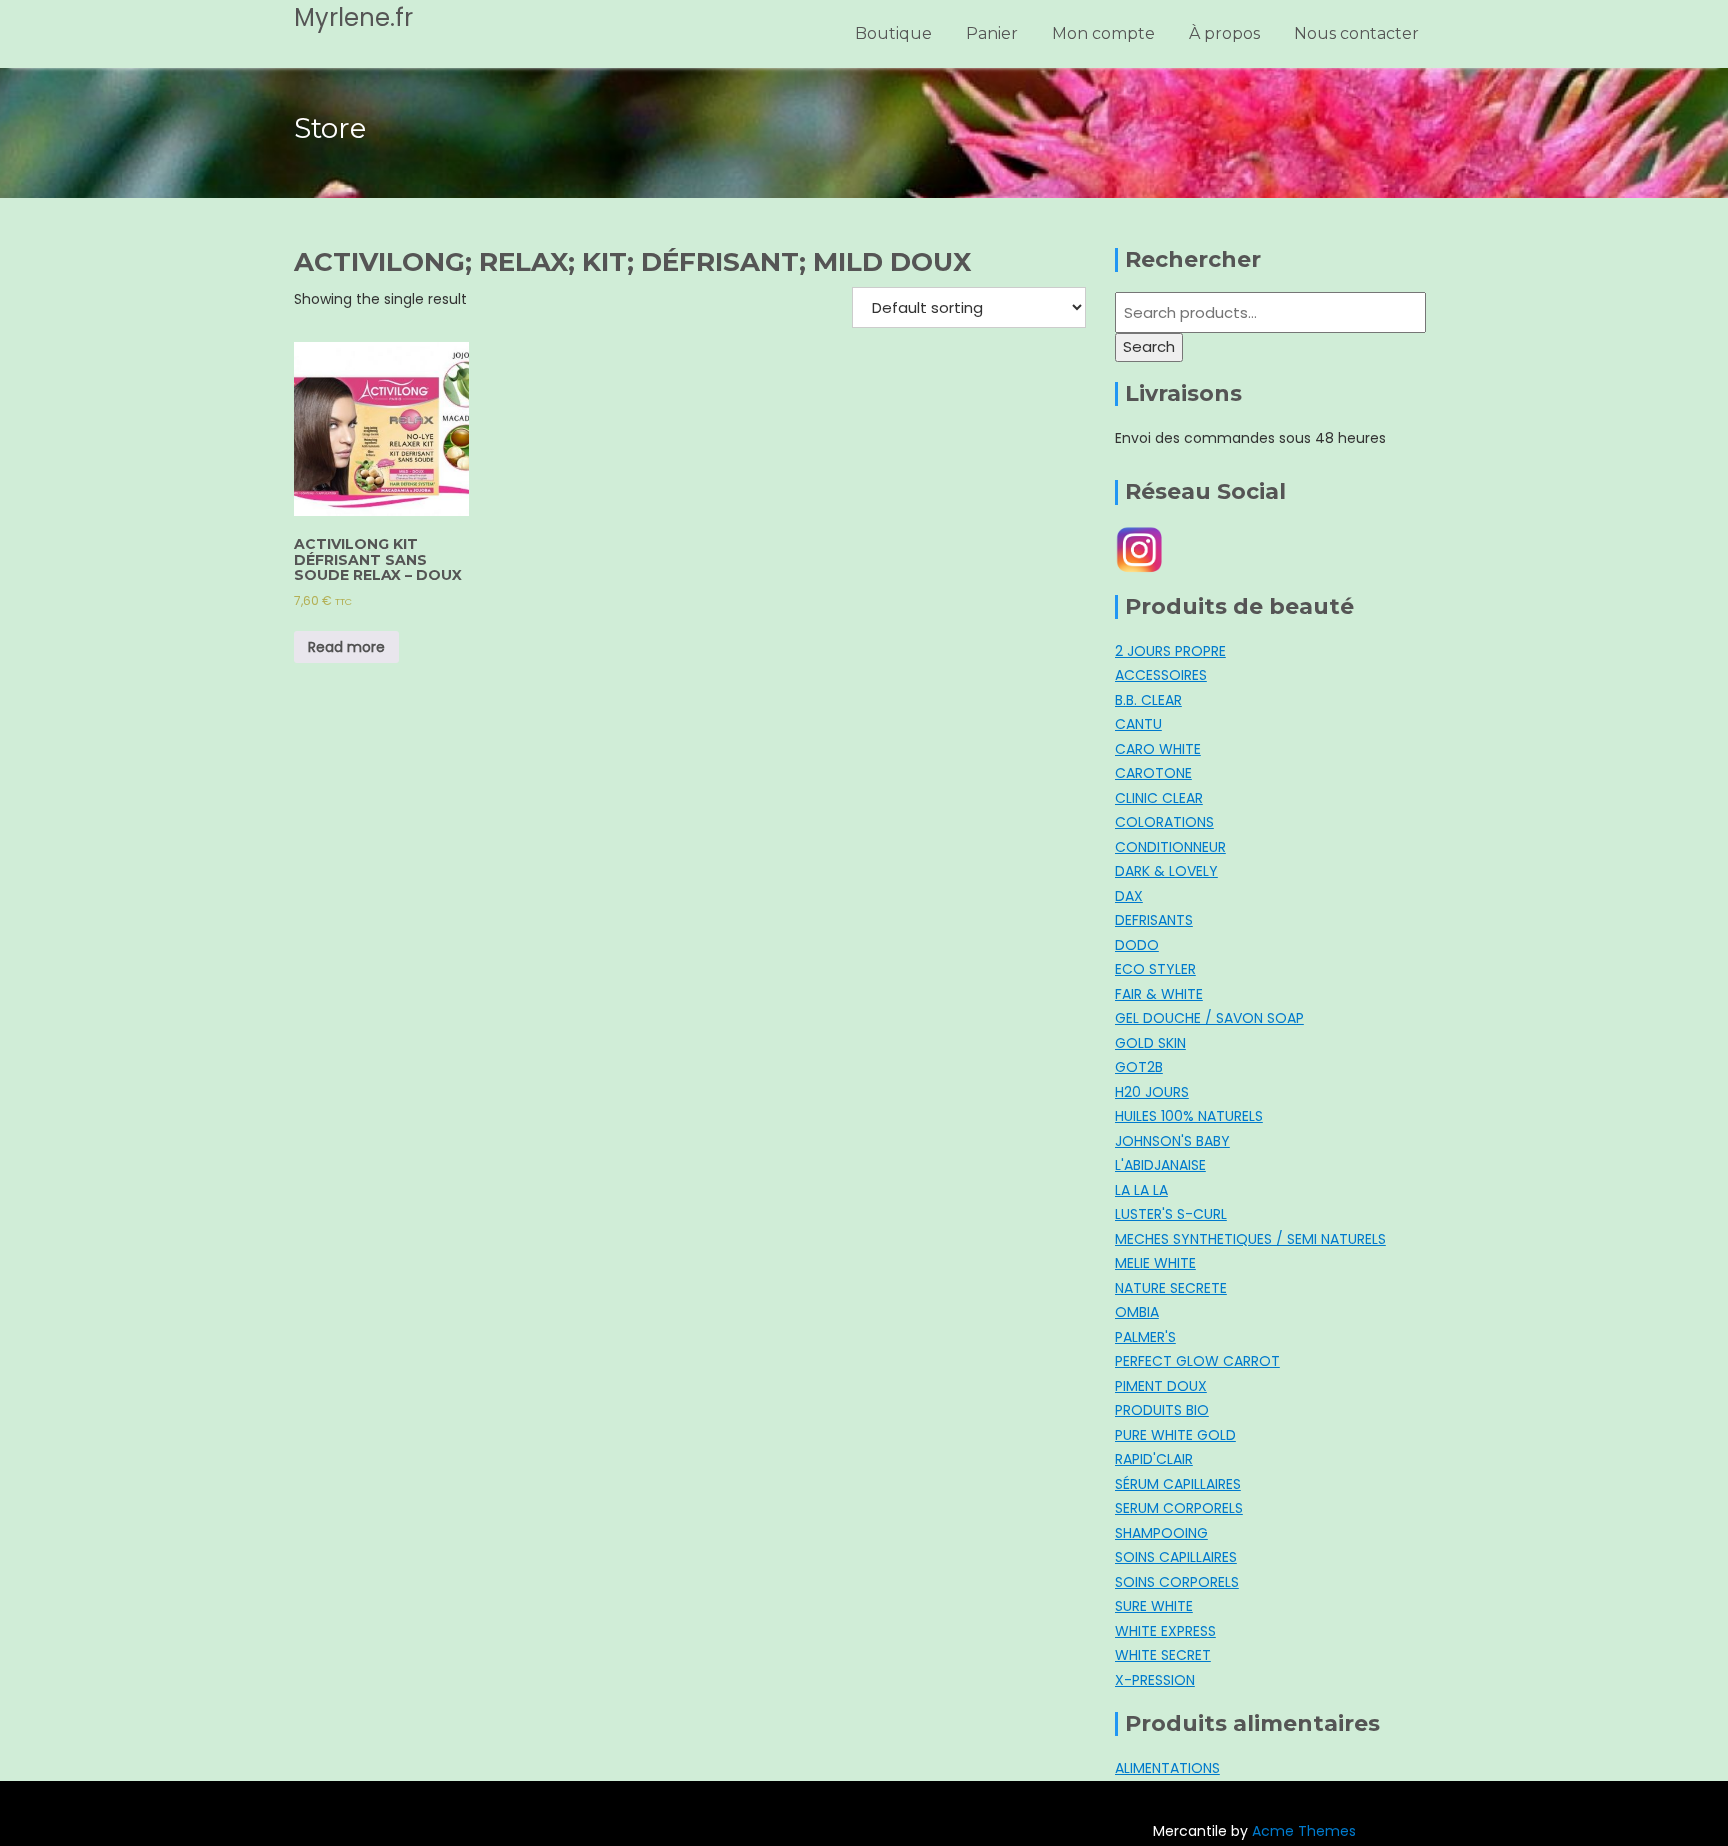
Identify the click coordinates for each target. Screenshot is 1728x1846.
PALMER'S (1145, 1337)
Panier (992, 33)
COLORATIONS (1164, 822)
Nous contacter (1356, 33)
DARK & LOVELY (1166, 871)
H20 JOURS (1152, 1092)
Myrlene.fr (353, 17)
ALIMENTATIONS (1167, 1768)
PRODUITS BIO (1162, 1410)
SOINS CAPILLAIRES (1176, 1557)
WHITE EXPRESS (1165, 1631)
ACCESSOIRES (1161, 675)
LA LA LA (1141, 1190)
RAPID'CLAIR (1154, 1459)
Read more (346, 647)
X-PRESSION (1155, 1680)
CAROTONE (1153, 773)
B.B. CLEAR (1148, 700)
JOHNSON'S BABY (1172, 1141)
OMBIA (1137, 1312)
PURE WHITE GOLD (1175, 1435)
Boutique (893, 33)
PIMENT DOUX (1161, 1386)
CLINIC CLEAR (1159, 798)
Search (1149, 346)
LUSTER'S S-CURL (1171, 1214)
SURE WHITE (1154, 1606)
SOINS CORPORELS (1177, 1582)
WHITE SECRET (1163, 1655)
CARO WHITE (1158, 749)
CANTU (1138, 724)
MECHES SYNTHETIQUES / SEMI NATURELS (1250, 1239)
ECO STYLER (1155, 969)
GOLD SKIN (1150, 1043)
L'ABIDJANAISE (1160, 1165)
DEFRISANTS (1154, 920)
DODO (1137, 945)
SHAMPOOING (1161, 1533)
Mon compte (1103, 33)
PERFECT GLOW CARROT (1197, 1361)
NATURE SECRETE (1171, 1288)
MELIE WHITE (1155, 1263)
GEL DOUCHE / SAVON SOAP (1209, 1018)
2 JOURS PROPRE (1170, 651)
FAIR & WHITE (1159, 994)
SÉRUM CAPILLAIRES (1178, 1484)
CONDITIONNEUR (1170, 847)
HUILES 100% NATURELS (1189, 1116)
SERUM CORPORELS (1179, 1508)
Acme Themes (1304, 1831)
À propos (1224, 33)
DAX (1129, 896)
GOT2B (1139, 1067)
